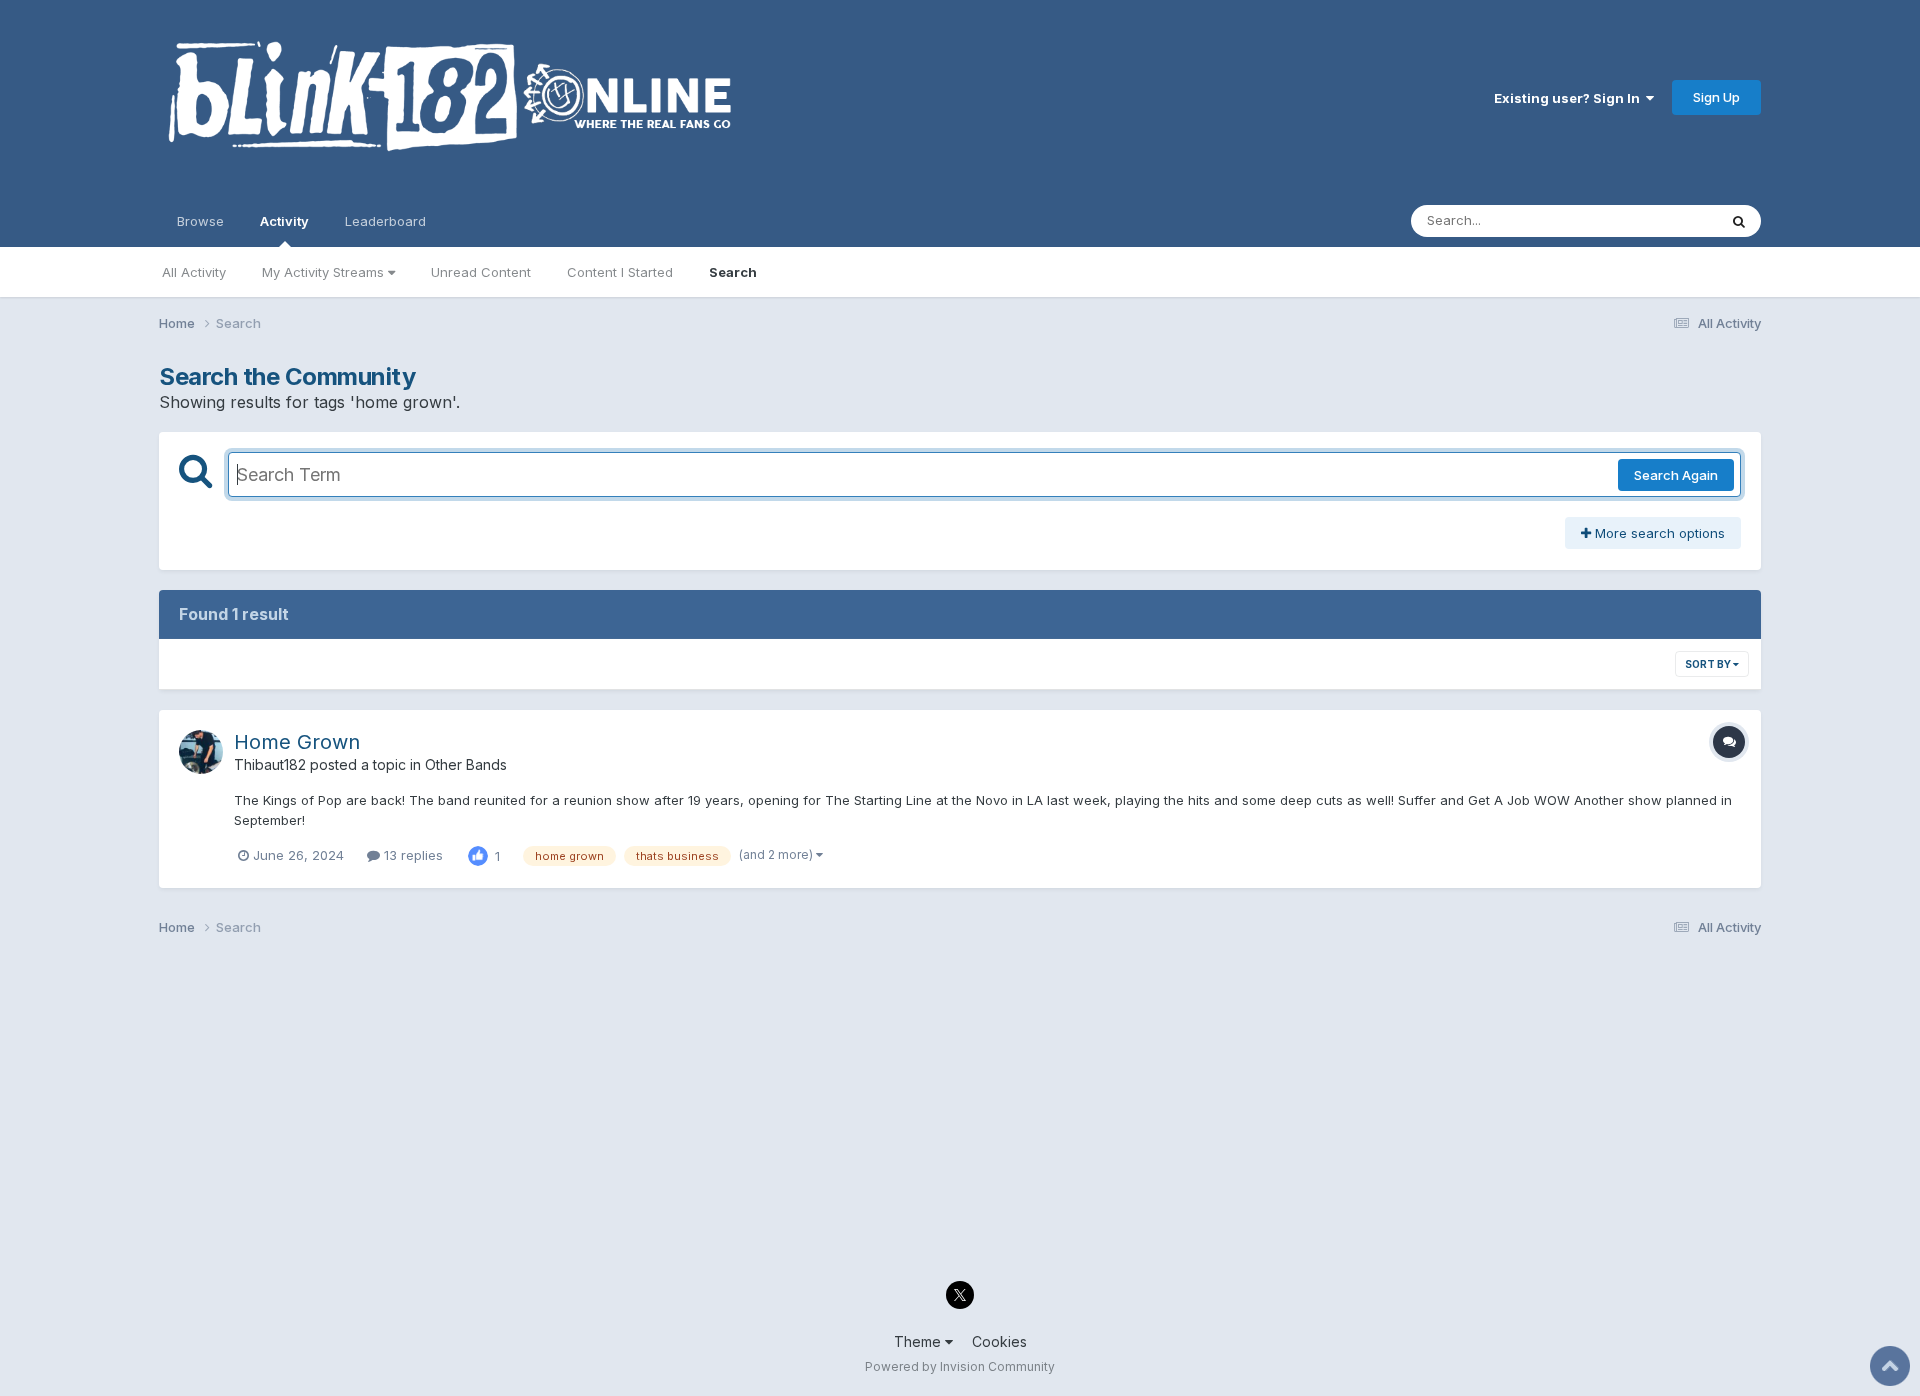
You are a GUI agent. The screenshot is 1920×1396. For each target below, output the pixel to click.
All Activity (194, 272)
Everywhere (1655, 220)
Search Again (1676, 475)
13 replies (411, 855)
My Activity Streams (325, 272)
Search (733, 272)
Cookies (999, 1341)
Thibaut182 (270, 764)
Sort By (1709, 664)
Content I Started (620, 272)
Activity (284, 221)
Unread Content (481, 272)
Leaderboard (385, 221)
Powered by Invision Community (960, 1366)
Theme (919, 1341)
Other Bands (466, 764)
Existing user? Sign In (1570, 98)
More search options (1658, 533)
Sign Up (1716, 97)
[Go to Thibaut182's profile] (201, 752)
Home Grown (297, 742)
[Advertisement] (759, 1114)
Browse (200, 221)
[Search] (1739, 221)
